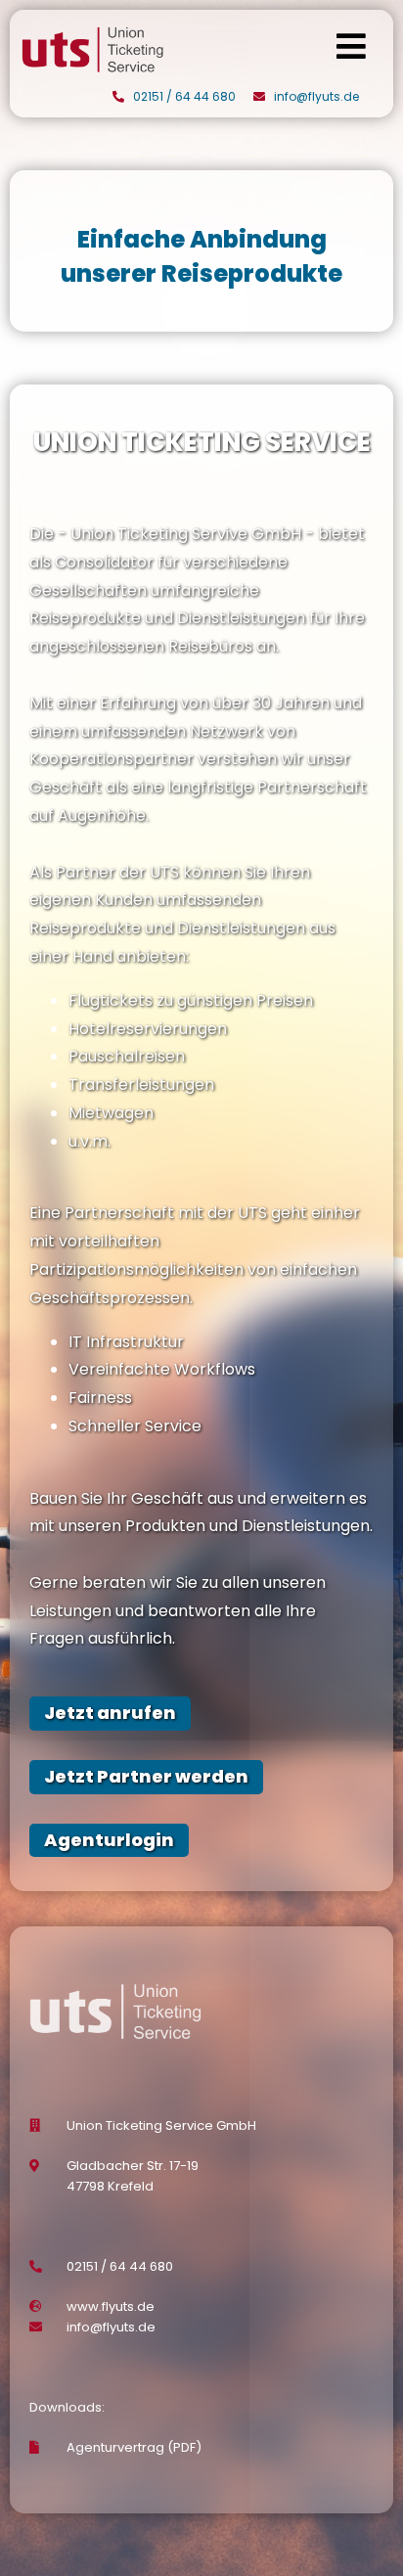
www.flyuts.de (111, 2306)
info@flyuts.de (316, 96)
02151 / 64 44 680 (184, 96)
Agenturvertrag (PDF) (134, 2447)
